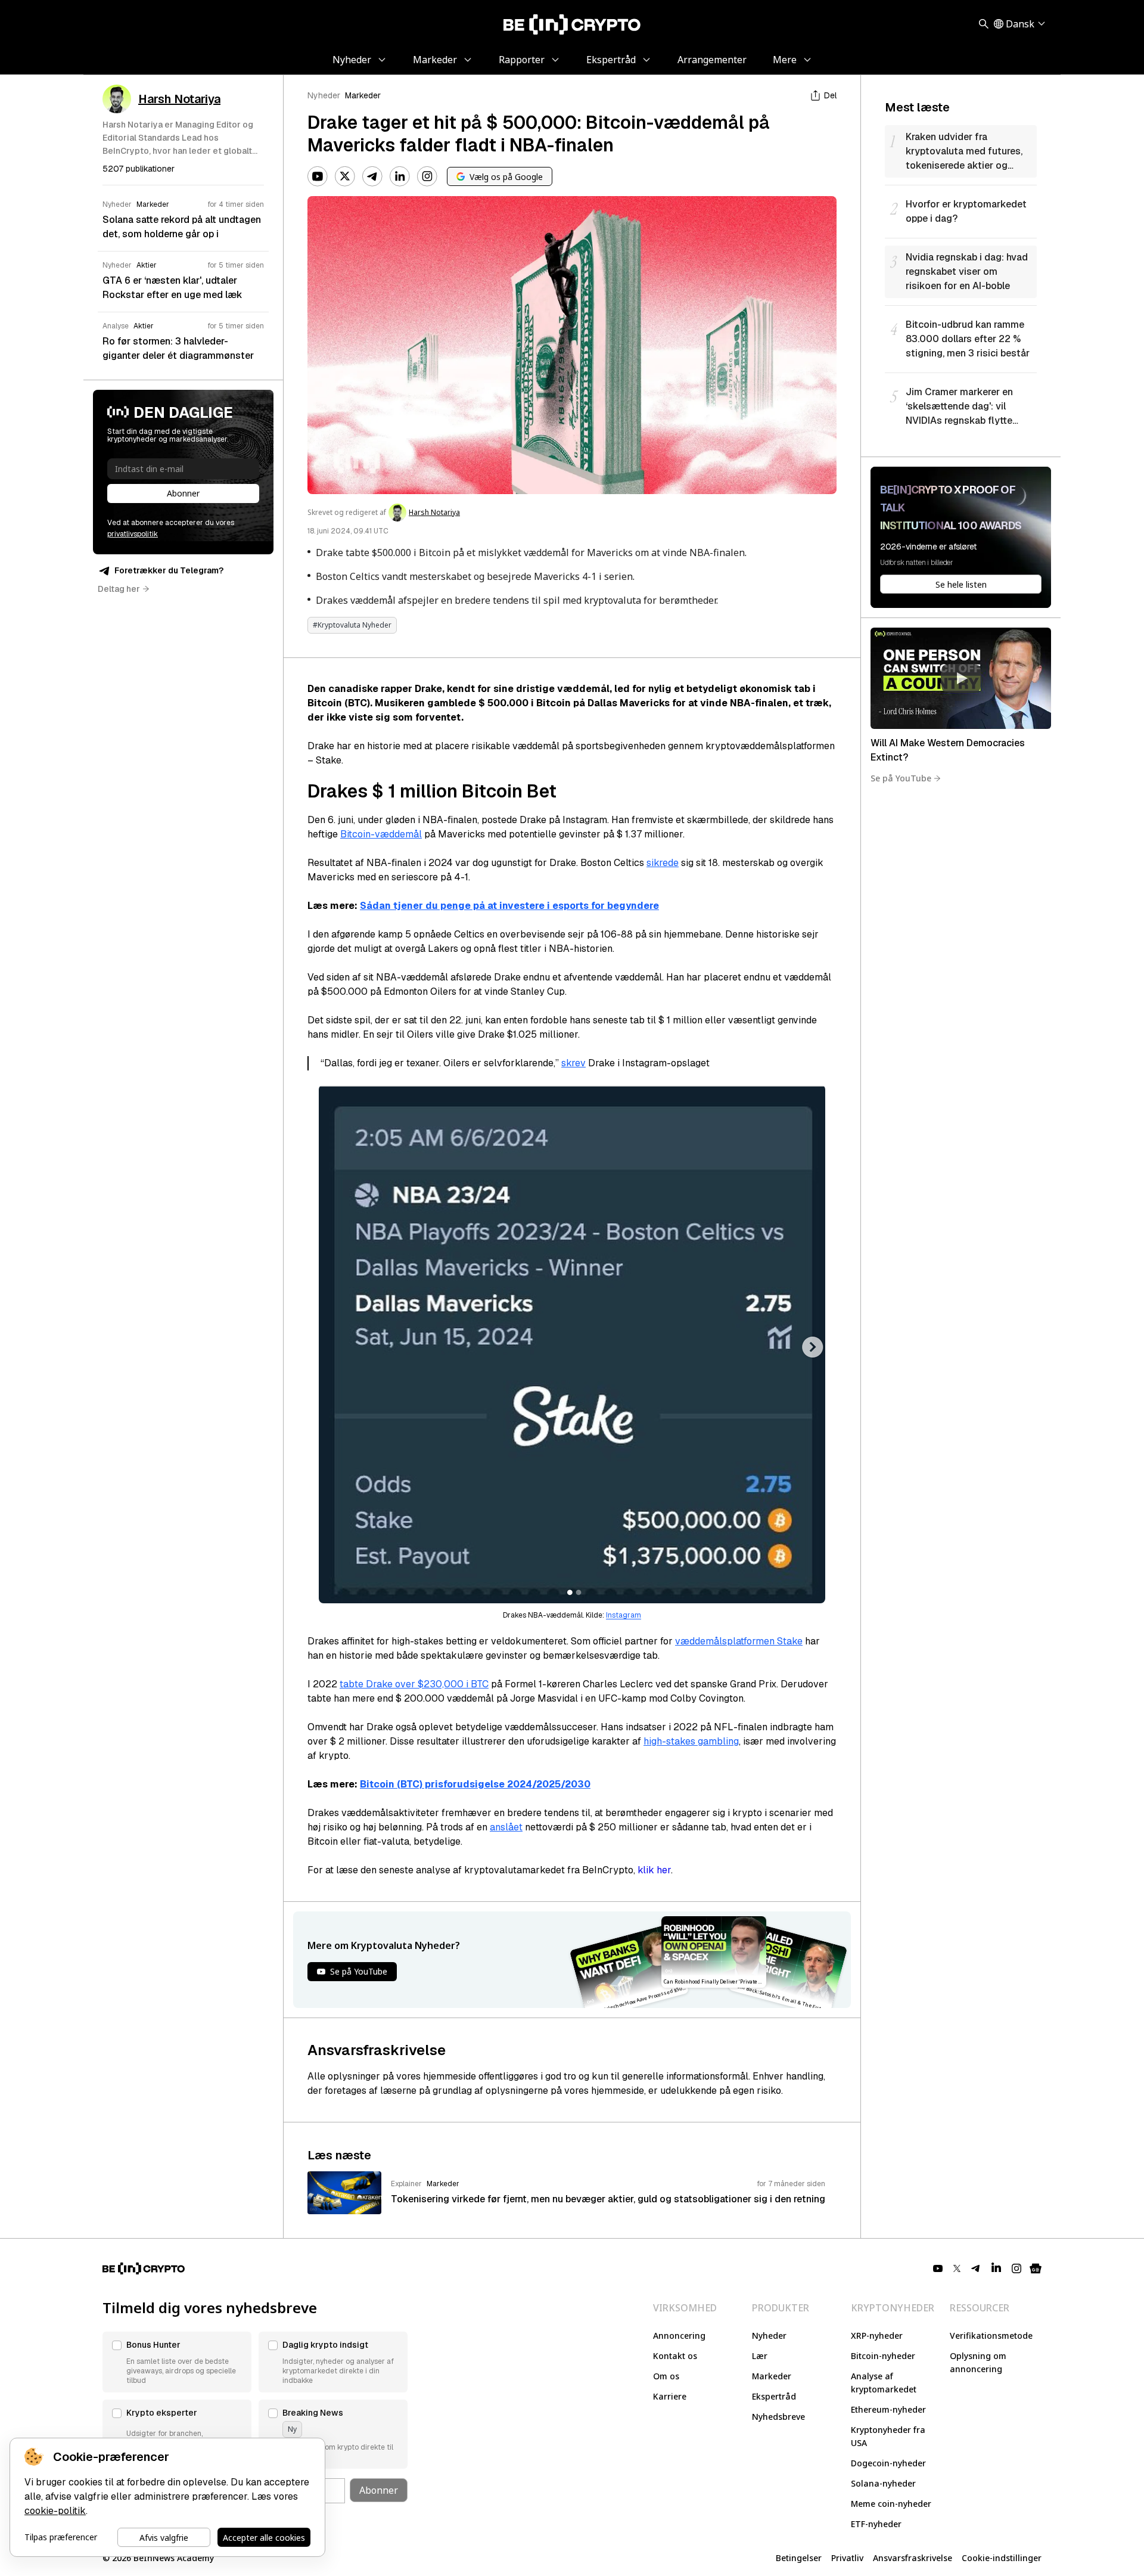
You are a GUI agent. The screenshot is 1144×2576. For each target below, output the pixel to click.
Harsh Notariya (434, 513)
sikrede (663, 863)
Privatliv (847, 2558)
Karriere (670, 2396)
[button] (177, 2362)
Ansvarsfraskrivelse (913, 2558)
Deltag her (119, 589)
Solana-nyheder (883, 2483)
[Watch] (961, 678)
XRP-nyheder (877, 2336)
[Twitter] (345, 176)
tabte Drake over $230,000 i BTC (414, 1684)
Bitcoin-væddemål (381, 834)
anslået (506, 1827)
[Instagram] (427, 176)
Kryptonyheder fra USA (888, 2436)
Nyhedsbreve (778, 2417)
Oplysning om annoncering (978, 2362)
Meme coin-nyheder (891, 2504)
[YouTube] (318, 176)
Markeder (363, 95)
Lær (760, 2356)
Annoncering (679, 2336)
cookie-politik (55, 2511)
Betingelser (799, 2558)
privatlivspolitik (133, 534)
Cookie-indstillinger (1002, 2558)
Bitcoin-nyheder (883, 2356)
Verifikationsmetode (991, 2336)
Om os (666, 2376)
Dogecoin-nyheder (888, 2463)
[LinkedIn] (400, 176)
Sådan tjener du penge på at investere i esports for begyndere (509, 906)
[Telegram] (372, 176)
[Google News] (1036, 2268)
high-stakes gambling (691, 1741)
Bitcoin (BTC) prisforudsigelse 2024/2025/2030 (475, 1784)
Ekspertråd (774, 2396)
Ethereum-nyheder (888, 2409)
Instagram (624, 1615)
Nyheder (324, 95)
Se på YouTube (901, 778)
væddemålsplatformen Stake (739, 1641)
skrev (573, 1063)
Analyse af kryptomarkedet (884, 2383)
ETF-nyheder (876, 2524)
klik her (654, 1870)
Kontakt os (675, 2356)
